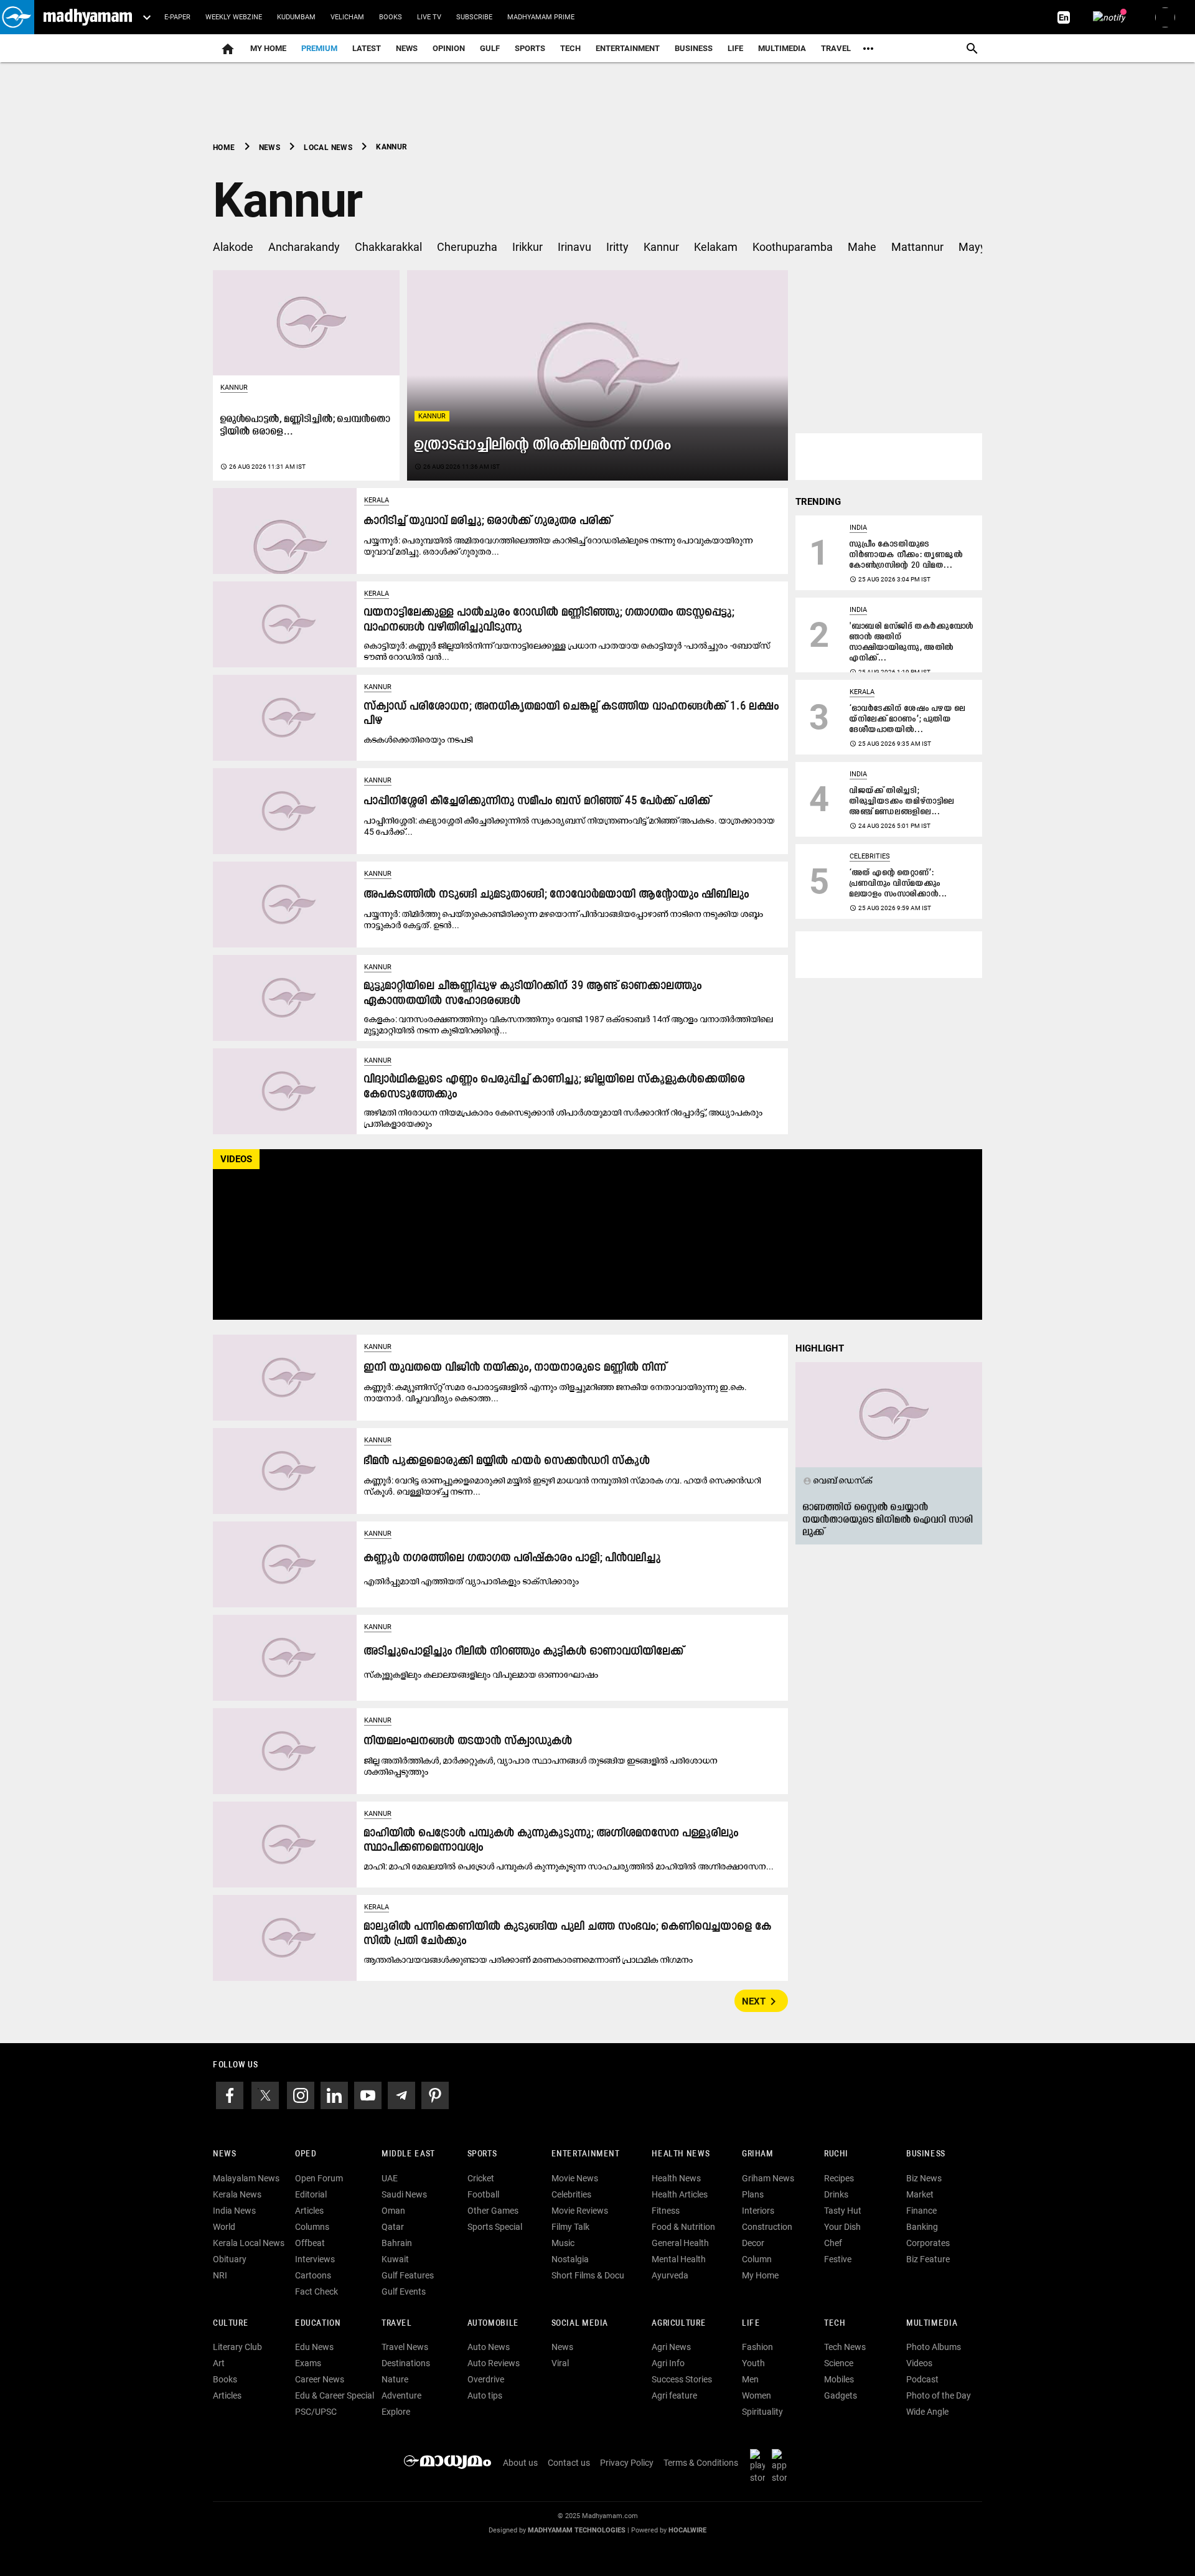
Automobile (493, 2324)
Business (694, 48)
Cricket (481, 2178)
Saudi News (404, 2194)
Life (735, 48)
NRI (220, 2275)
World (224, 2227)
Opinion (449, 48)
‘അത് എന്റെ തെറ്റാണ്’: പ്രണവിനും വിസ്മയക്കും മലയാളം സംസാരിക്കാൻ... (898, 884)
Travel (836, 48)
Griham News (768, 2178)
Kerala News (237, 2194)
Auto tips (485, 2395)
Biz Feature (928, 2259)
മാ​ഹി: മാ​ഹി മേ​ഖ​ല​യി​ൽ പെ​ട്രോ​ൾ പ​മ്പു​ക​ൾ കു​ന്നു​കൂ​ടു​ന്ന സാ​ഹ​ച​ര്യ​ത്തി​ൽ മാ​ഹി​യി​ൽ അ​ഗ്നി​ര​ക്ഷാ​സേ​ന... (569, 1866)
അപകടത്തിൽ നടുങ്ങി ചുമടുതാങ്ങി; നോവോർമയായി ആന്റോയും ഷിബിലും (557, 895)
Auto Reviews (494, 2363)
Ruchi (836, 2154)
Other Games (493, 2211)
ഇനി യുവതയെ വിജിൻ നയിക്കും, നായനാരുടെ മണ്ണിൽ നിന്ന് (515, 1368)
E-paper (177, 17)
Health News (681, 2154)
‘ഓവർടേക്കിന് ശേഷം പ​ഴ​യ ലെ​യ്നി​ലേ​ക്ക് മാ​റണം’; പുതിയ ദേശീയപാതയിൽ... (908, 719)
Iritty (617, 247)
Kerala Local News (249, 2243)
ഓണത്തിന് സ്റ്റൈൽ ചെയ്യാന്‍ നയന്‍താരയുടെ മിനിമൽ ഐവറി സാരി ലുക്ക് (888, 1520)
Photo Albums (934, 2347)
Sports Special (495, 2227)
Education (318, 2324)
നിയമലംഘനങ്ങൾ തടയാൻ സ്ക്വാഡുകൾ (468, 1742)
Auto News (489, 2347)
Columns (312, 2227)
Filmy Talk (570, 2227)
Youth (753, 2363)
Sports (530, 48)
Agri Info (668, 2363)
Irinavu (574, 247)
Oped (306, 2154)
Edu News (314, 2347)
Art (219, 2363)
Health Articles (680, 2194)
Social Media (580, 2324)
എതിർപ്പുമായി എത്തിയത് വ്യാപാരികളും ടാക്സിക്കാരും (472, 1581)
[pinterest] (435, 2094)
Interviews (315, 2259)
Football (483, 2194)
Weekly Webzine (234, 17)
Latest (367, 48)
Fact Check (316, 2292)
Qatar (393, 2227)
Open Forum (319, 2178)
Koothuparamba (793, 247)
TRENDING (818, 502)
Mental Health (679, 2259)
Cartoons (313, 2275)
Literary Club (237, 2347)
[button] (17, 17)
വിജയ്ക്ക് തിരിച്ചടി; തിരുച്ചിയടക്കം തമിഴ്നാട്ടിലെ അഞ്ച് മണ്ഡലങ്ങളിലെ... (902, 801)
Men (750, 2379)
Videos (919, 2363)
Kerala (377, 500)
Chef (833, 2243)
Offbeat (310, 2243)
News (407, 48)
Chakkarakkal (388, 247)
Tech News (845, 2347)
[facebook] (230, 2094)
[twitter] (265, 2094)
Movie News (575, 2178)
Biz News (924, 2178)
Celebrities (870, 856)
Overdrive (486, 2379)
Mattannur (917, 247)
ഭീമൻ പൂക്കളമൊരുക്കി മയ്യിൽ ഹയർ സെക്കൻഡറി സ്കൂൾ (507, 1461)
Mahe (862, 247)
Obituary (230, 2259)
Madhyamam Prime (541, 17)
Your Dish (842, 2227)
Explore (396, 2412)
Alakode (233, 247)
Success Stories (682, 2379)
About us (520, 2463)
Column (757, 2259)
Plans (753, 2194)
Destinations (406, 2363)
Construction (767, 2227)
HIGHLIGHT (820, 1348)
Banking (922, 2227)
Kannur (661, 247)
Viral (560, 2363)
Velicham (347, 17)
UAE (390, 2178)
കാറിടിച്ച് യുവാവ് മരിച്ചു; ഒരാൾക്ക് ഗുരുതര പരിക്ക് (488, 521)
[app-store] (782, 2466)
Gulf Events (404, 2292)
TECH (570, 48)
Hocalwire (687, 2530)
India (858, 528)
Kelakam (716, 247)
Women (757, 2395)
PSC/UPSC (316, 2412)
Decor (753, 2243)
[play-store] (760, 2466)
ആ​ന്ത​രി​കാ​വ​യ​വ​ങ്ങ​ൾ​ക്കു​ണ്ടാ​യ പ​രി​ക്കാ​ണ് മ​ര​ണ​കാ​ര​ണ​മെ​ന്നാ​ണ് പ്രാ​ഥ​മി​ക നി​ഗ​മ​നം (529, 1960)
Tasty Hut (843, 2211)
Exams (308, 2363)
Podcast (922, 2379)
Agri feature (674, 2395)
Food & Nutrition (683, 2227)
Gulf (490, 48)
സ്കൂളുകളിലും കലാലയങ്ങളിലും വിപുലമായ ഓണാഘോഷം (481, 1675)
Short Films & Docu (588, 2275)
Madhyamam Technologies (577, 2530)
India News (234, 2211)
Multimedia (782, 48)
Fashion (757, 2347)
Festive (838, 2259)
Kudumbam (296, 17)
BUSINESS (926, 2154)
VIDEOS (236, 1159)
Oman (393, 2211)
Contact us (569, 2463)
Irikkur (527, 247)
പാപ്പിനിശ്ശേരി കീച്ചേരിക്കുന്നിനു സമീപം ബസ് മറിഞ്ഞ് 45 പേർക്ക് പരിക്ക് (537, 801)
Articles (309, 2211)
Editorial (311, 2194)
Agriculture (679, 2324)
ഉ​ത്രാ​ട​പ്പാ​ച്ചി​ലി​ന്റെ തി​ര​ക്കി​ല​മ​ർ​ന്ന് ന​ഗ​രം (543, 445)
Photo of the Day (939, 2395)
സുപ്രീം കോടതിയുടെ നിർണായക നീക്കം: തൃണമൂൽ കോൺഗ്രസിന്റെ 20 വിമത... (907, 555)
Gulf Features (408, 2275)
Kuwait (395, 2259)
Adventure (401, 2395)
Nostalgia (570, 2259)
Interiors (758, 2211)
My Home (268, 48)
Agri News (671, 2347)
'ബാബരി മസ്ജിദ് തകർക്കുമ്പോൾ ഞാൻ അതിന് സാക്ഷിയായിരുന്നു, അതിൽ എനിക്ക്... (912, 642)
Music (563, 2243)
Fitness (666, 2211)
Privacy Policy (627, 2463)
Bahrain (397, 2243)
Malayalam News (246, 2178)
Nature (395, 2379)
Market (920, 2194)
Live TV (429, 17)
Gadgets (841, 2395)
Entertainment (628, 48)
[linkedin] (334, 2094)
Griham (758, 2154)
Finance (921, 2211)
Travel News (405, 2347)
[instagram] (301, 2094)
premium (319, 48)
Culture (231, 2324)
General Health (680, 2243)
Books (391, 17)
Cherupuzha (467, 247)
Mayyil (975, 247)
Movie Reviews (580, 2211)
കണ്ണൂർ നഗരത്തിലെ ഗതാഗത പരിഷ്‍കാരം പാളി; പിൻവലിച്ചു (513, 1558)
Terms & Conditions (701, 2463)
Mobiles (839, 2379)
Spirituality (762, 2412)
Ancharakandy (304, 247)
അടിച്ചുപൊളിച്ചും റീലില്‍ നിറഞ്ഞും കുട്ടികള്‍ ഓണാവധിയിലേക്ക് (524, 1652)
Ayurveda (670, 2275)
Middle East (408, 2154)
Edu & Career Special (335, 2395)
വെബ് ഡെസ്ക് (838, 1480)
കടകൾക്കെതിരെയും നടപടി (419, 740)
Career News (320, 2379)
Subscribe (474, 17)
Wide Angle (927, 2412)
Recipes (839, 2178)
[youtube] (368, 2094)
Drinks (836, 2194)
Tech (835, 2324)
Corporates (928, 2243)
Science (839, 2363)
